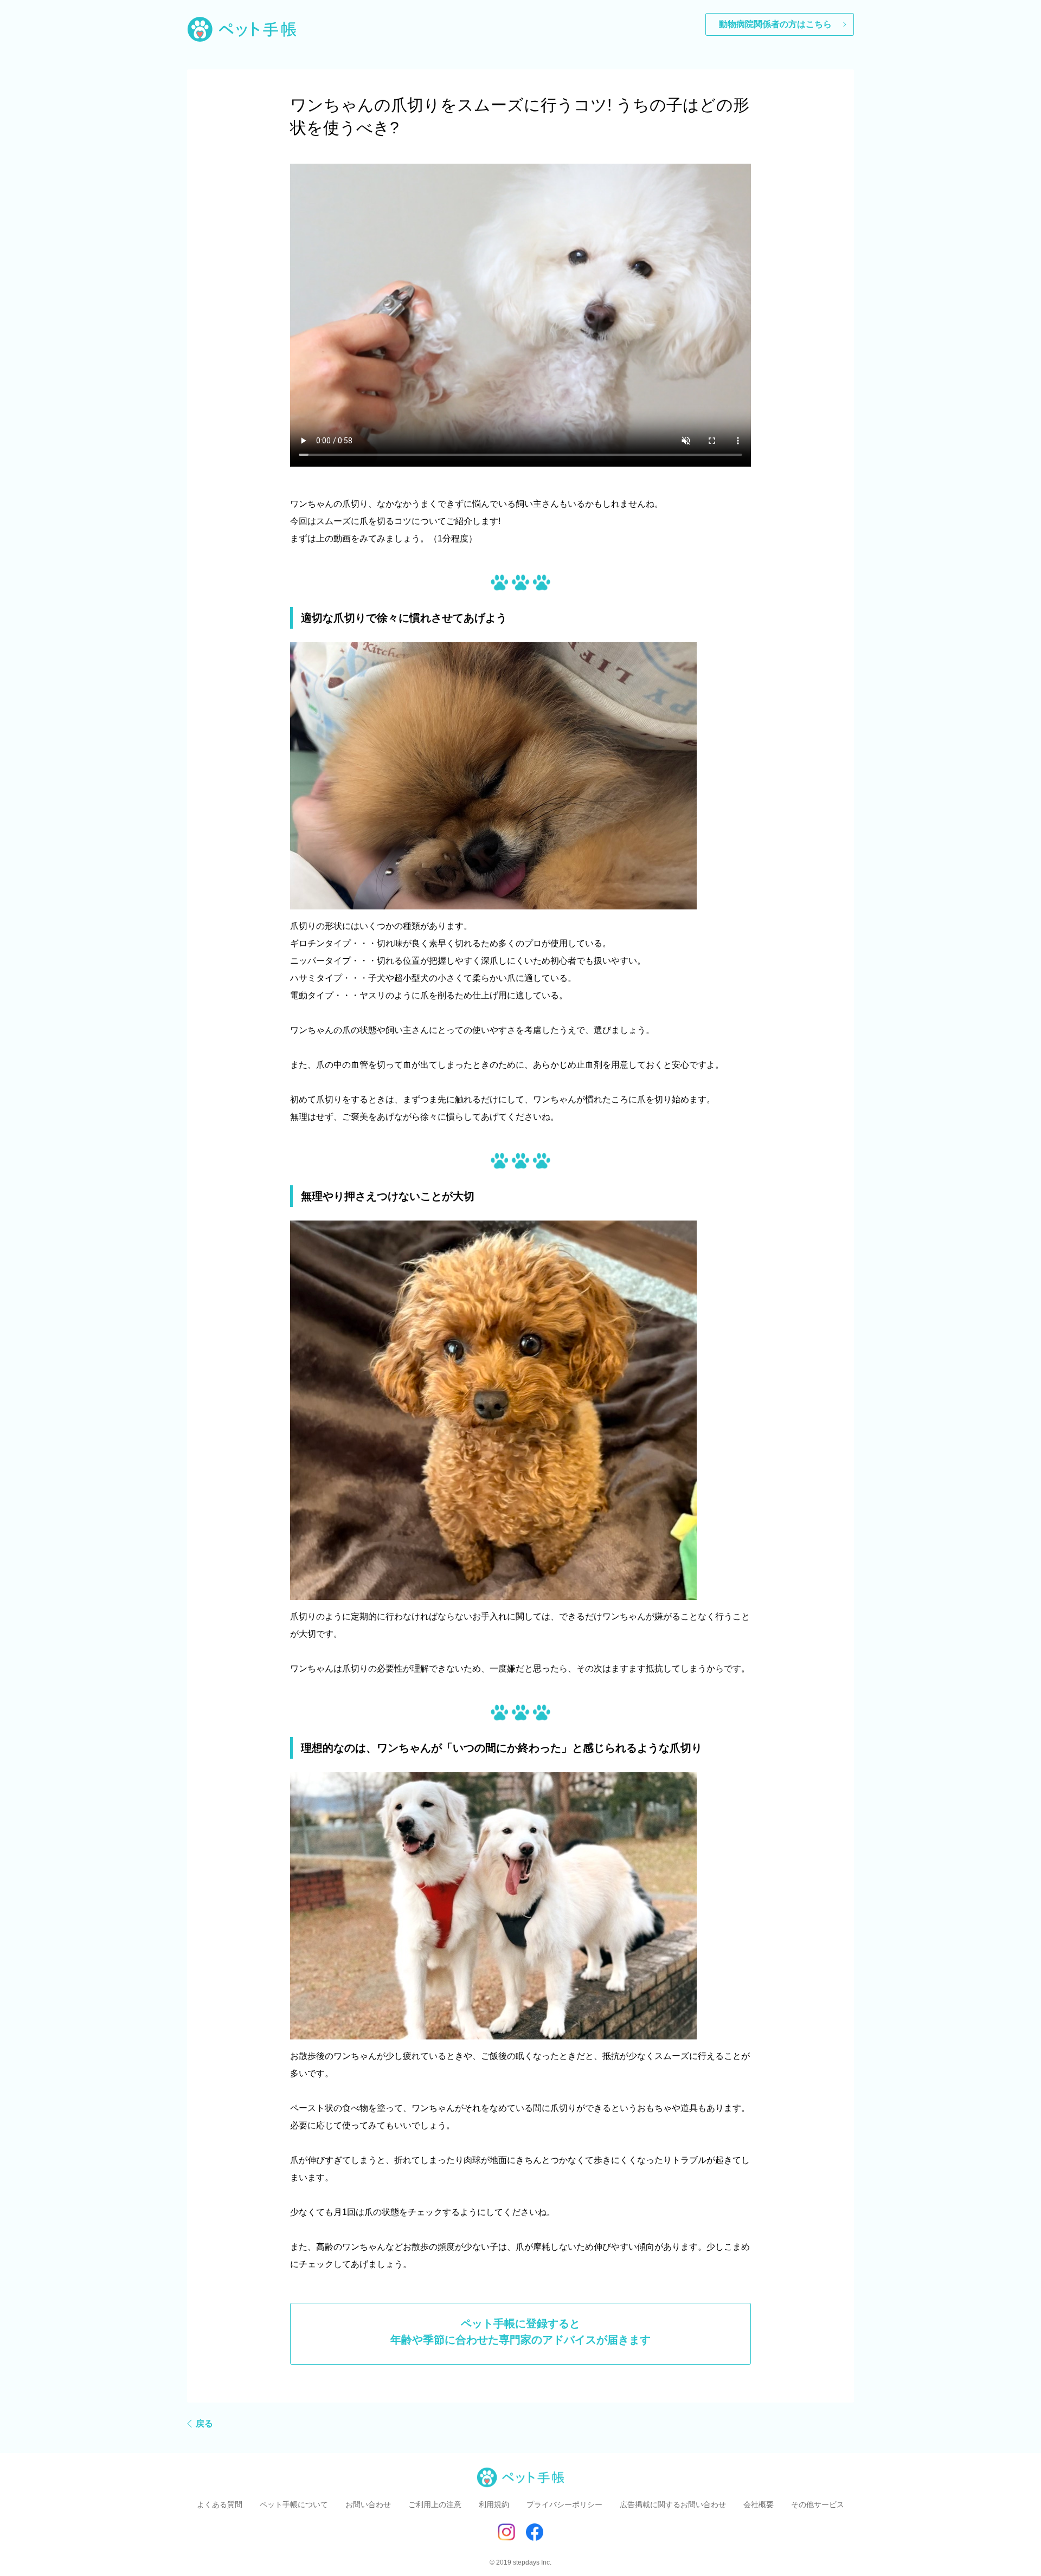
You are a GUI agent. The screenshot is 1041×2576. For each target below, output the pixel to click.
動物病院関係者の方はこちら (775, 24)
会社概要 (759, 2504)
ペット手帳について (294, 2504)
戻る (204, 2423)
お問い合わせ (368, 2504)
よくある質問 (220, 2504)
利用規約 (494, 2504)
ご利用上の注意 (435, 2504)
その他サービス (818, 2504)
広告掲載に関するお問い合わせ (673, 2504)
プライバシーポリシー (564, 2504)
